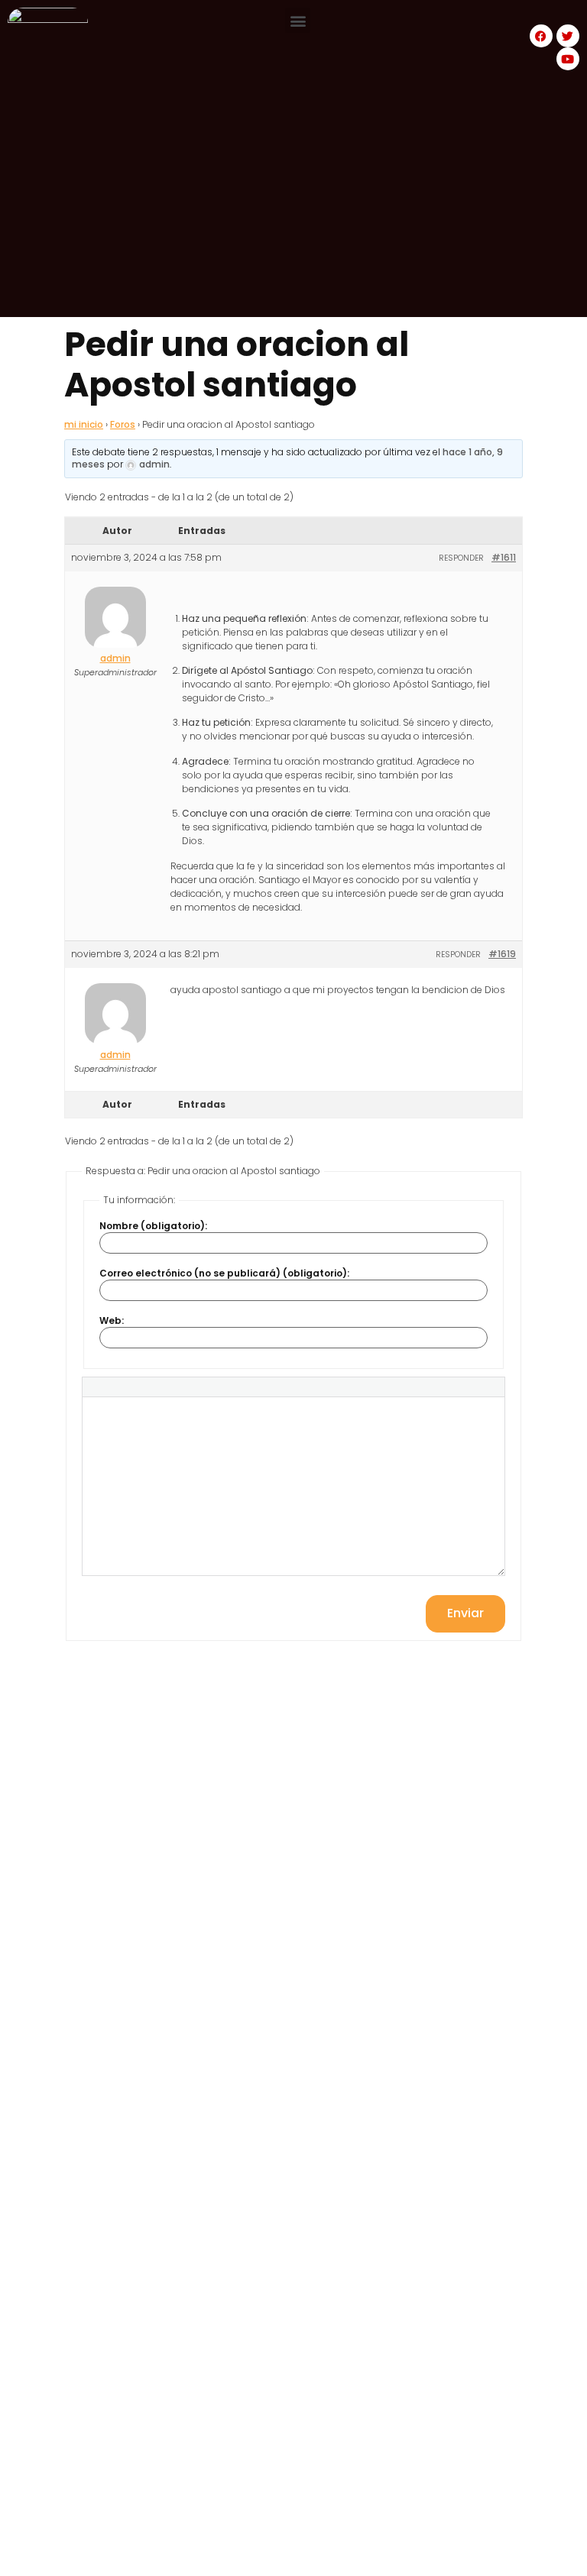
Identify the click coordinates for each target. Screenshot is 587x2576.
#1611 (504, 557)
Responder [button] (461, 558)
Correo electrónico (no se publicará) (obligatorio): (224, 1273)
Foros (123, 424)
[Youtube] (568, 59)
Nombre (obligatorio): (153, 1226)
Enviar (465, 1613)
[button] (298, 20)
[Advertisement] (293, 210)
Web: (112, 1321)
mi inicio (84, 424)
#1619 (502, 954)
